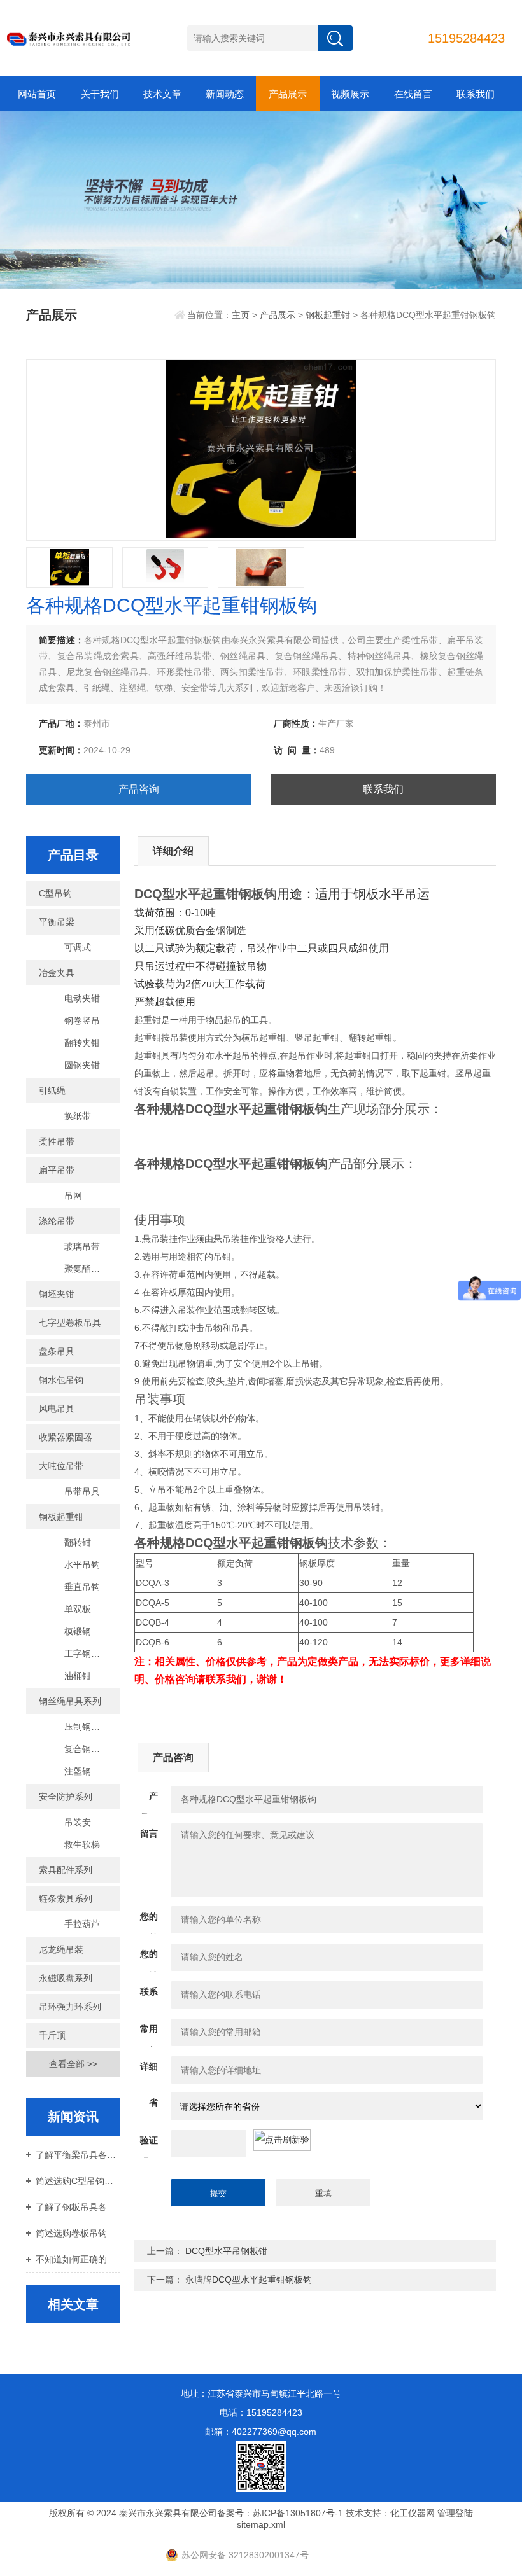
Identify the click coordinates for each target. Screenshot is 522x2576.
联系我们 (476, 94)
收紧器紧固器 (66, 1437)
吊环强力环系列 (70, 2007)
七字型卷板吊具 (70, 1323)
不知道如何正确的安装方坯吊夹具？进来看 (78, 2259)
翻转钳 (78, 1542)
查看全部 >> (73, 2064)
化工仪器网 (413, 2513)
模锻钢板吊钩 (91, 1631)
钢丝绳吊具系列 (70, 1701)
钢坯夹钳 (57, 1294)
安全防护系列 (66, 1797)
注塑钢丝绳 (87, 1771)
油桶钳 (78, 1676)
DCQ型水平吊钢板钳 (226, 2251)
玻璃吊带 (82, 1246)
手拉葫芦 (82, 1924)
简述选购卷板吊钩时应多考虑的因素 (78, 2233)
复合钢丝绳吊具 (92, 1749)
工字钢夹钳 (87, 1654)
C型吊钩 (55, 893)
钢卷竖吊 (82, 1020)
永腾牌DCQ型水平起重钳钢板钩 (249, 2280)
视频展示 (350, 94)
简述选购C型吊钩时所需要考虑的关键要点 (78, 2181)
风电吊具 (57, 1409)
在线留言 (413, 94)
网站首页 (37, 94)
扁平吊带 (57, 1170)
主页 (241, 315)
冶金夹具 (57, 973)
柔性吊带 (57, 1141)
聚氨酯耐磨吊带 (92, 1269)
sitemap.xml (261, 2524)
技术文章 (162, 94)
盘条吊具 (57, 1351)
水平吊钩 (82, 1564)
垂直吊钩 (82, 1587)
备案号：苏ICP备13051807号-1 (280, 2513)
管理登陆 (455, 2513)
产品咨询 (139, 789)
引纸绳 (52, 1090)
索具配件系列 (66, 1870)
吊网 (73, 1195)
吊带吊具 (82, 1491)
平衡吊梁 (57, 922)
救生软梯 (82, 1844)
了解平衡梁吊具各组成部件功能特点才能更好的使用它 (78, 2155)
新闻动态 (225, 94)
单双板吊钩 (87, 1609)
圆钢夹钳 (82, 1065)
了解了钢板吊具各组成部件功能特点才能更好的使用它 (78, 2207)
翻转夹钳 (82, 1043)
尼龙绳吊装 (61, 1949)
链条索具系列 (66, 1898)
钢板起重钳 (328, 315)
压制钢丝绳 (87, 1727)
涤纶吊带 (57, 1221)
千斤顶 (52, 2035)
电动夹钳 (82, 998)
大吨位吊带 (61, 1466)
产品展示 (288, 94)
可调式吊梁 (87, 947)
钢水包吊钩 (61, 1380)
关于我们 (100, 94)
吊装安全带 (87, 1822)
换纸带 (78, 1116)
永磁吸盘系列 (66, 1978)
